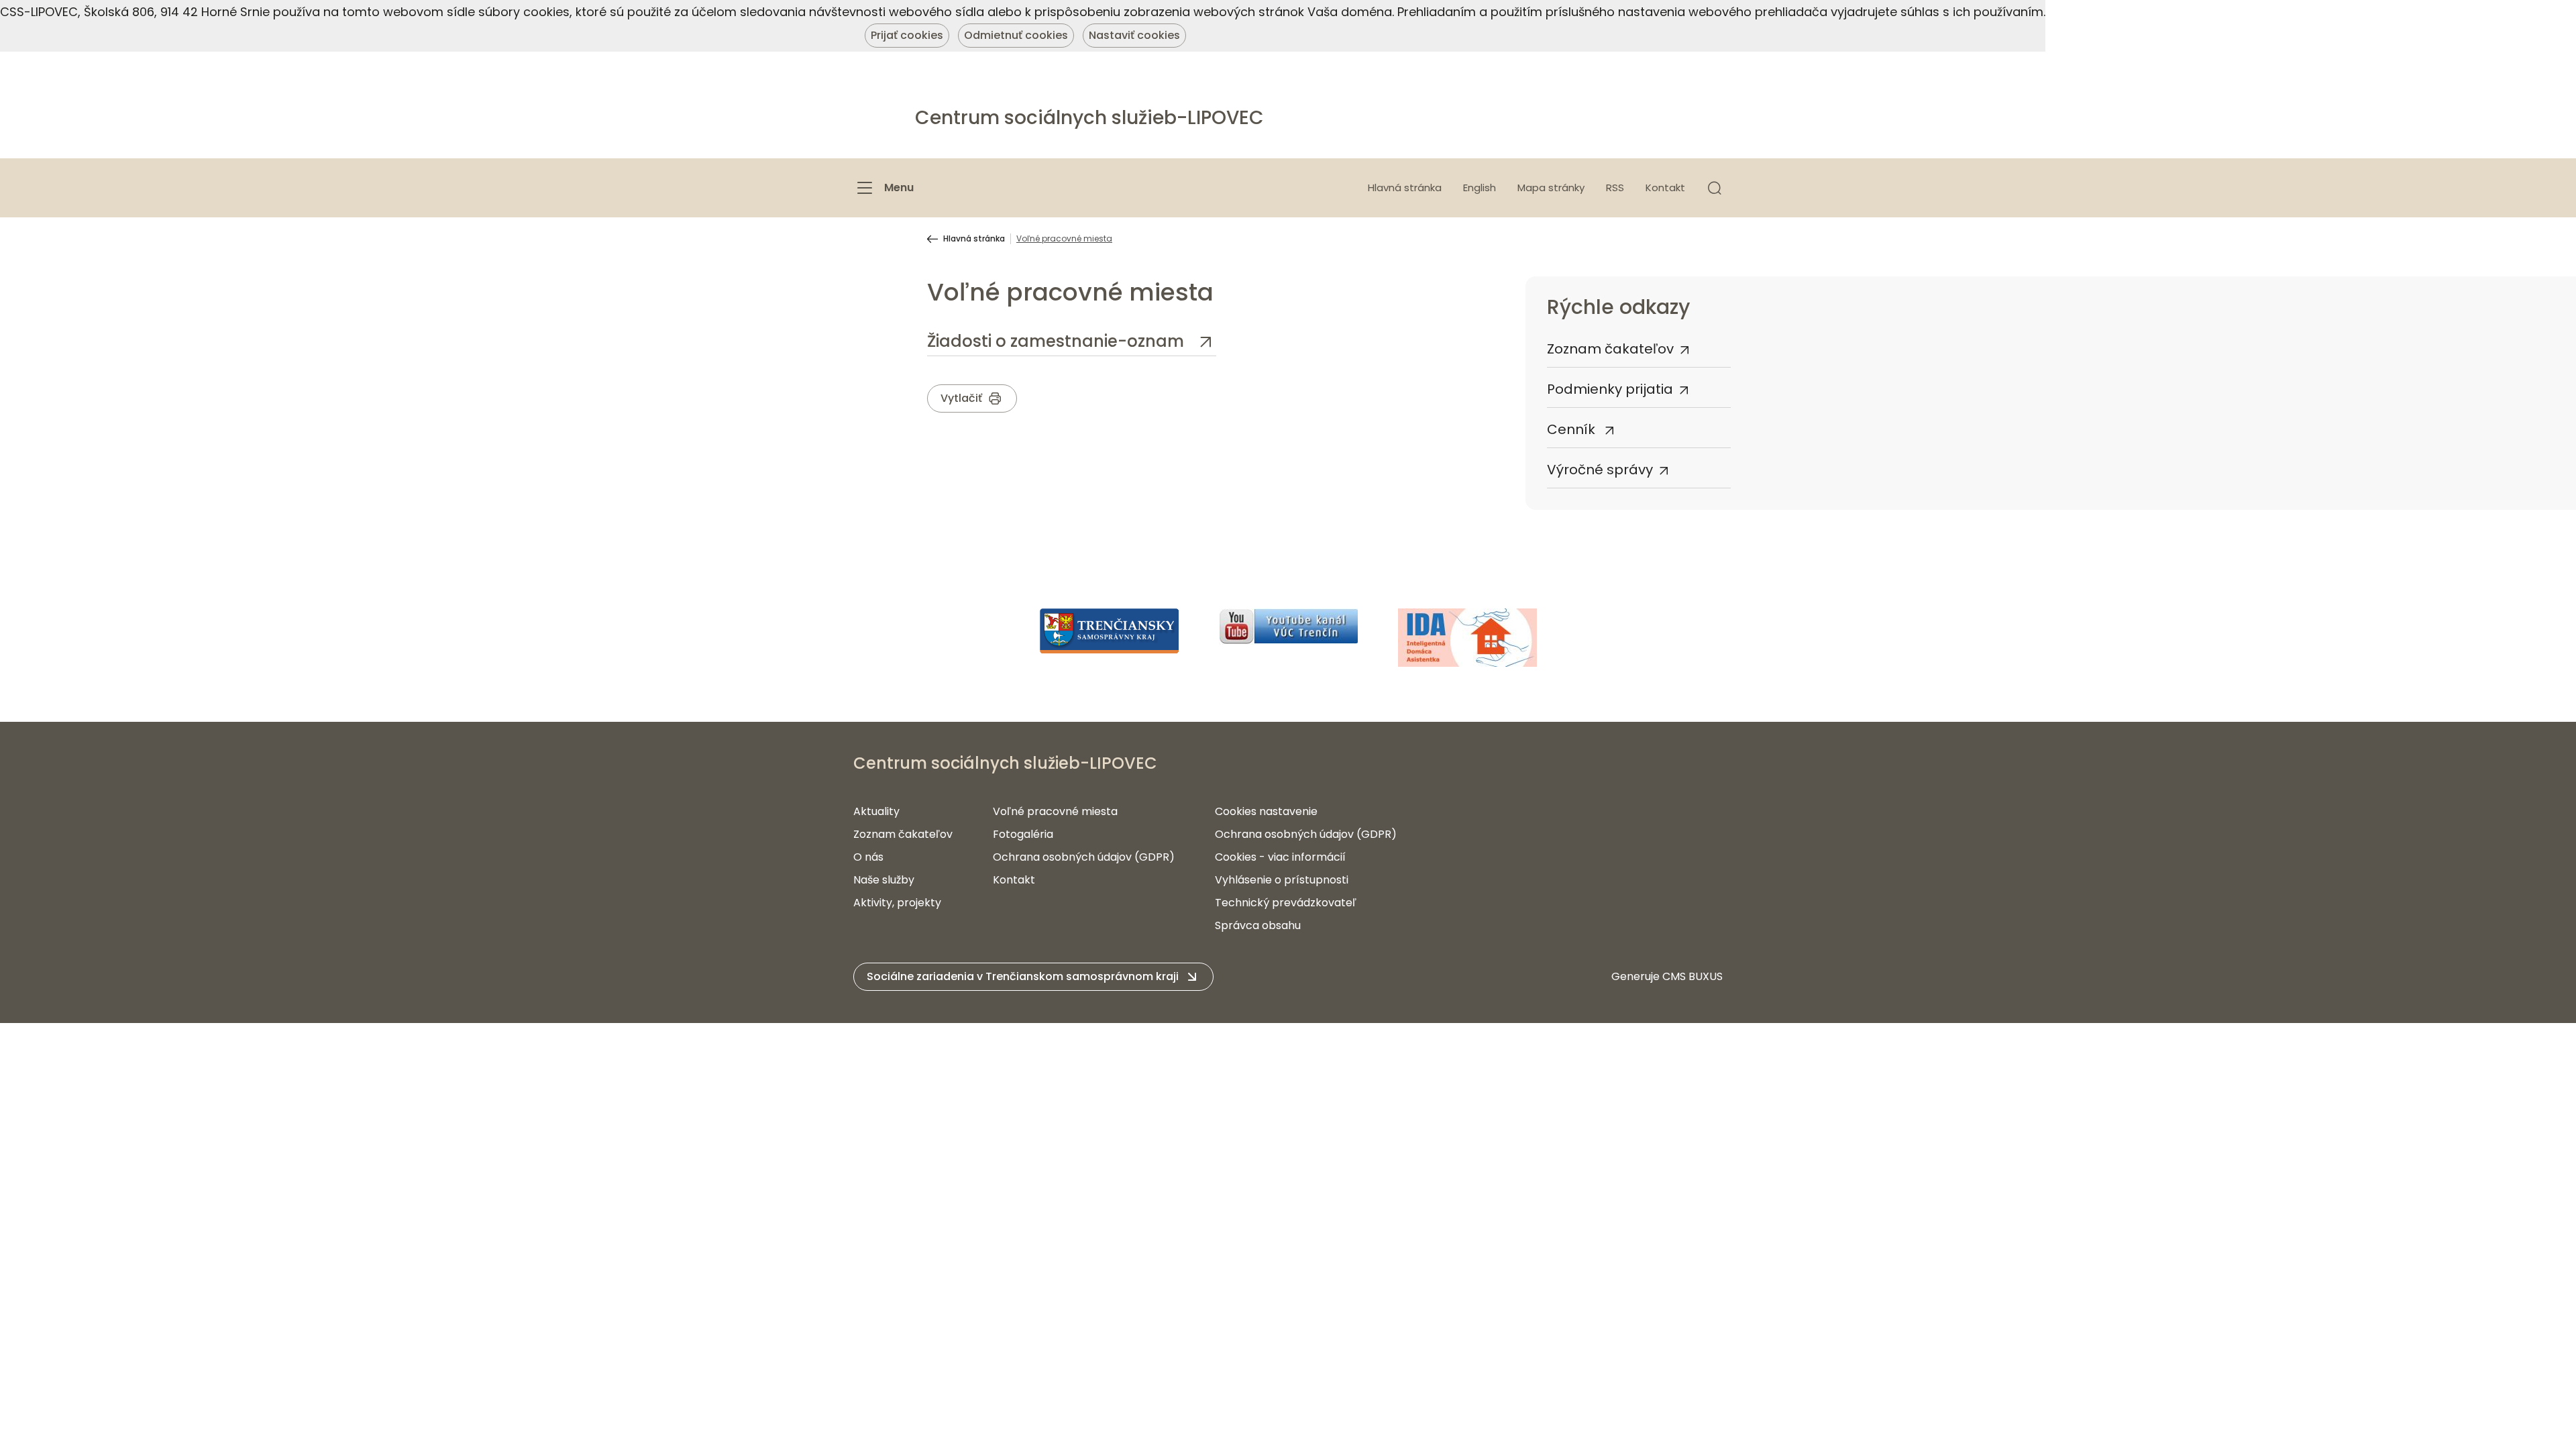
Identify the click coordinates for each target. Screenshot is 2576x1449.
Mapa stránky (1551, 187)
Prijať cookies (907, 35)
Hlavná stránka (1405, 187)
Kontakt (1665, 187)
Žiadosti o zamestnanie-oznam (1058, 341)
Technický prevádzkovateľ (1286, 903)
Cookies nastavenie (1266, 811)
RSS (1615, 187)
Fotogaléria (1023, 834)
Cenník (1573, 429)
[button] (1715, 188)
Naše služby (884, 880)
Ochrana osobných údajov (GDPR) (1084, 857)
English (1480, 187)
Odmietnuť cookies (1016, 35)
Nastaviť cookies (1134, 35)
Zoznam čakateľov (1610, 349)
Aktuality (876, 811)
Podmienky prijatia (1610, 389)
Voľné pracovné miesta (1055, 811)
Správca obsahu (1258, 925)
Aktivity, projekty (897, 903)
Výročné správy (1600, 470)
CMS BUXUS (1693, 976)
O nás (868, 857)
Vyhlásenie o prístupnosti (1282, 880)
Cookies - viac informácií (1280, 857)
